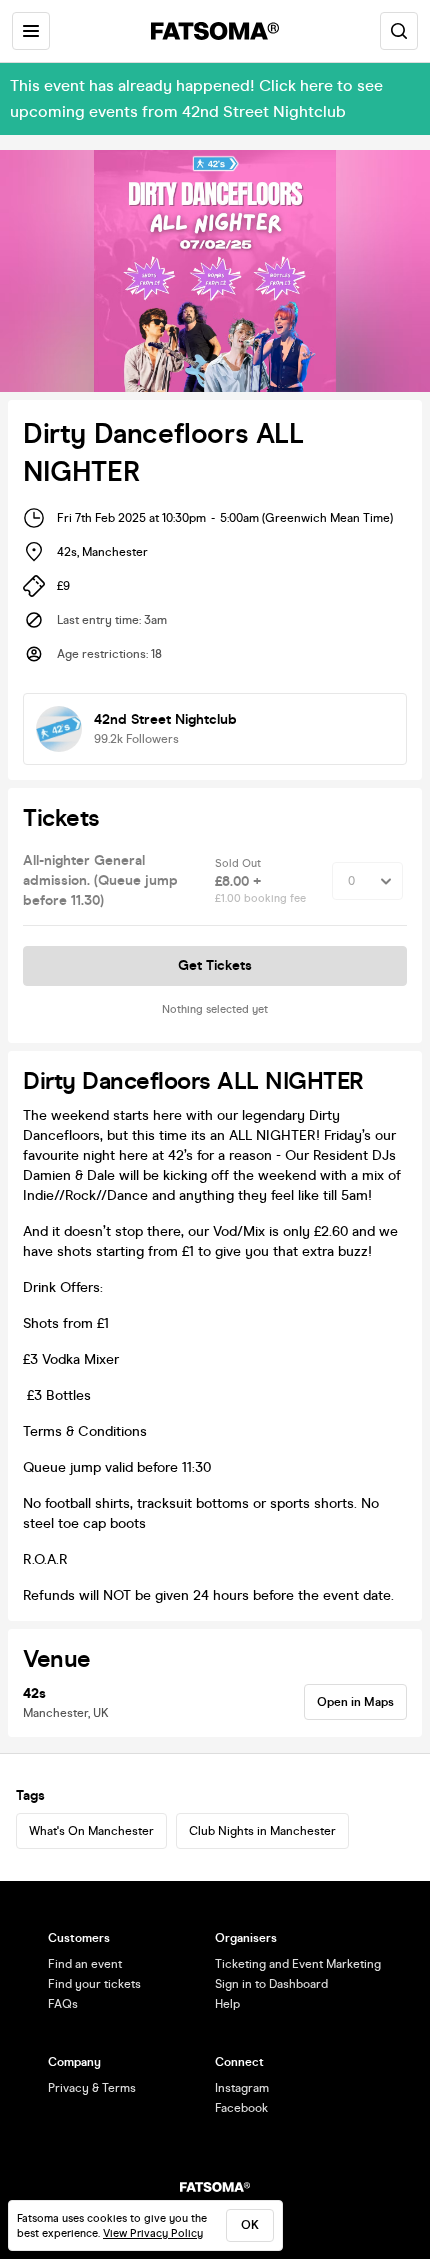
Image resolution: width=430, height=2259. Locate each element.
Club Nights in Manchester (262, 1831)
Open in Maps (355, 1702)
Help (227, 2004)
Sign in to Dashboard (271, 1984)
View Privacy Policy (153, 2233)
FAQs (63, 2004)
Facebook (241, 2108)
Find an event (85, 1964)
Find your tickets (94, 1984)
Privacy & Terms (92, 2088)
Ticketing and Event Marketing (298, 1964)
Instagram (242, 2088)
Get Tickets (215, 965)
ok (250, 2225)
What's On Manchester (91, 1831)
